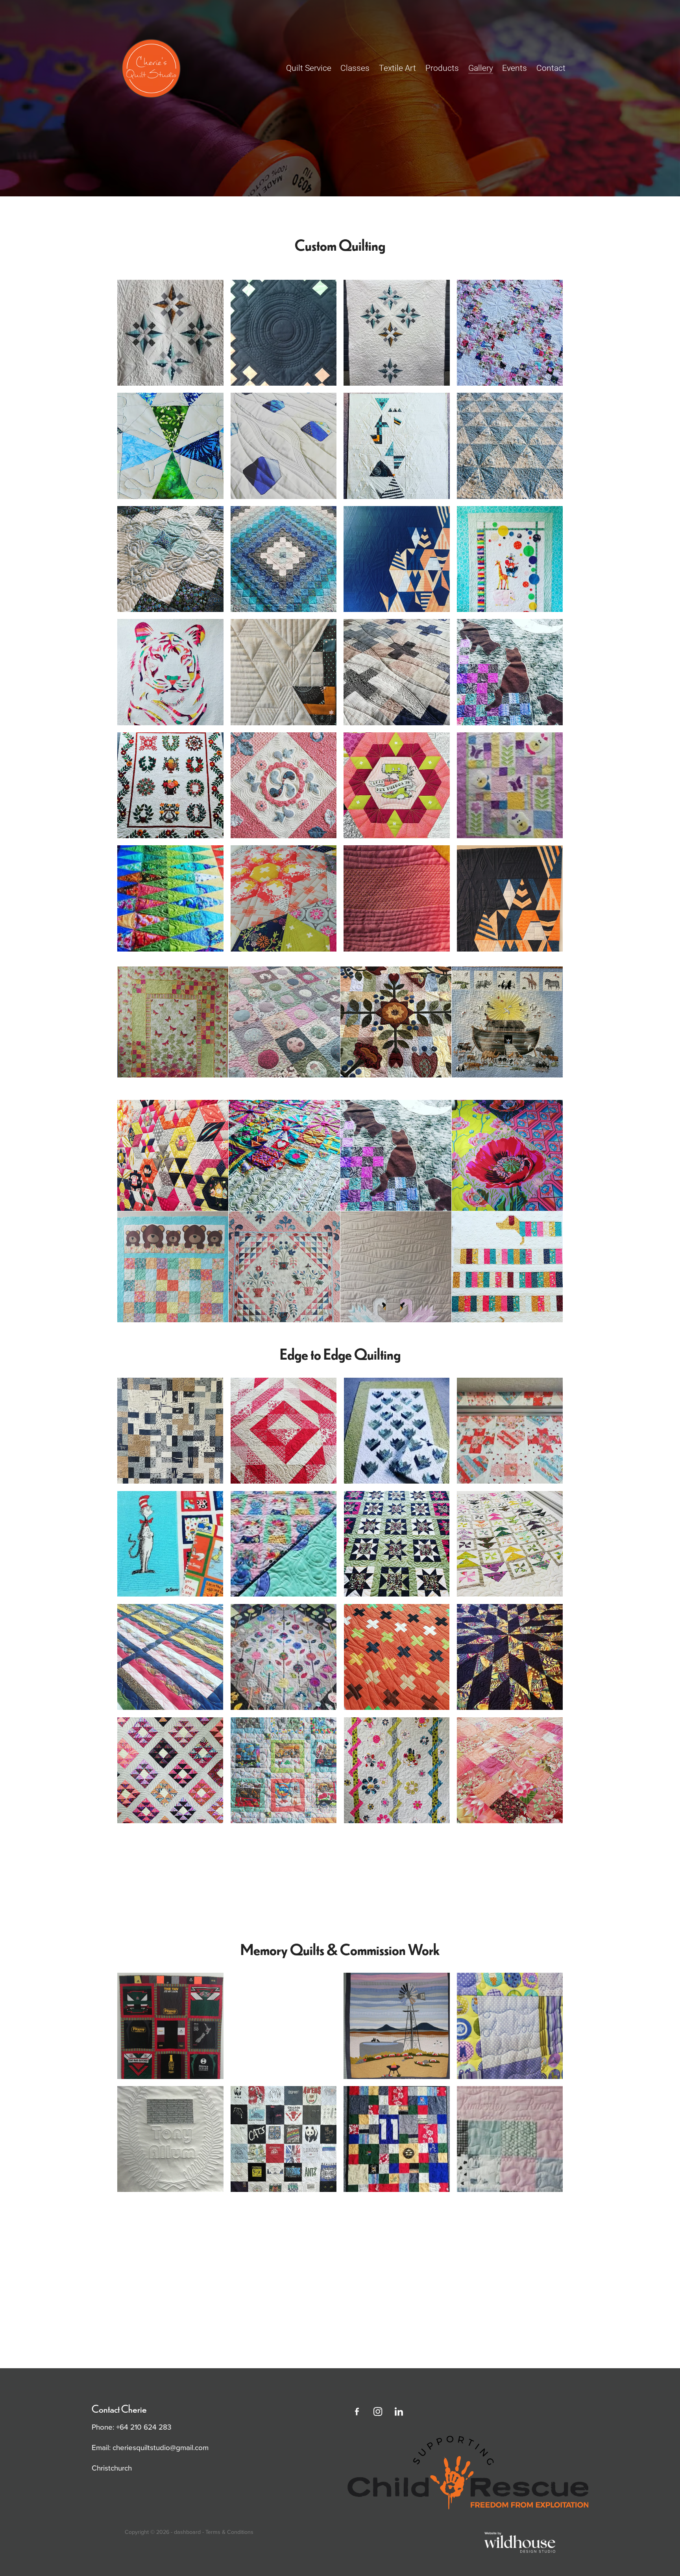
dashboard (187, 2532)
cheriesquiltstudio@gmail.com (161, 2447)
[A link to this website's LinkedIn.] (399, 2412)
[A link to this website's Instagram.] (378, 2412)
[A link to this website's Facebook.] (357, 2412)
